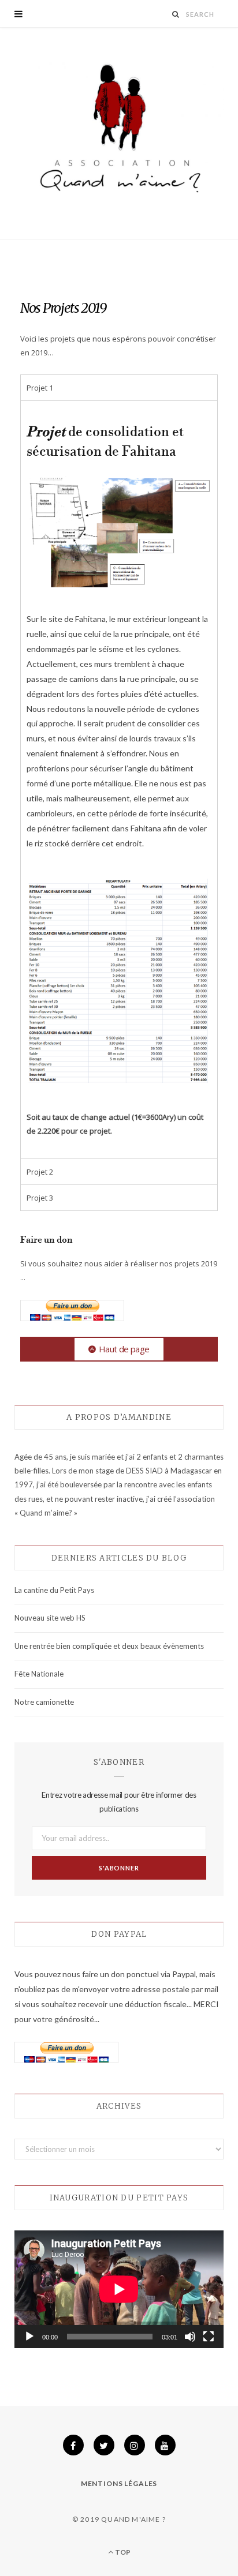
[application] (119, 2289)
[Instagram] (135, 2445)
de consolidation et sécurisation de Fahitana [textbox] (105, 443)
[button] (119, 1349)
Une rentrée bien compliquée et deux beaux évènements (109, 1646)
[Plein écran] (209, 2337)
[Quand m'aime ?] (119, 132)
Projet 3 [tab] (40, 1198)
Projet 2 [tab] (40, 1172)
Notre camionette (44, 1702)
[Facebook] (73, 2445)
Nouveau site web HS (50, 1618)
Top (122, 2552)
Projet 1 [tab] (40, 388)
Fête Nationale (39, 1674)
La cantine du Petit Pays (54, 1590)
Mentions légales (119, 2483)
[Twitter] (104, 2445)
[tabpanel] (119, 779)
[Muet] (190, 2337)
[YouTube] (165, 2445)
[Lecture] (29, 2337)
